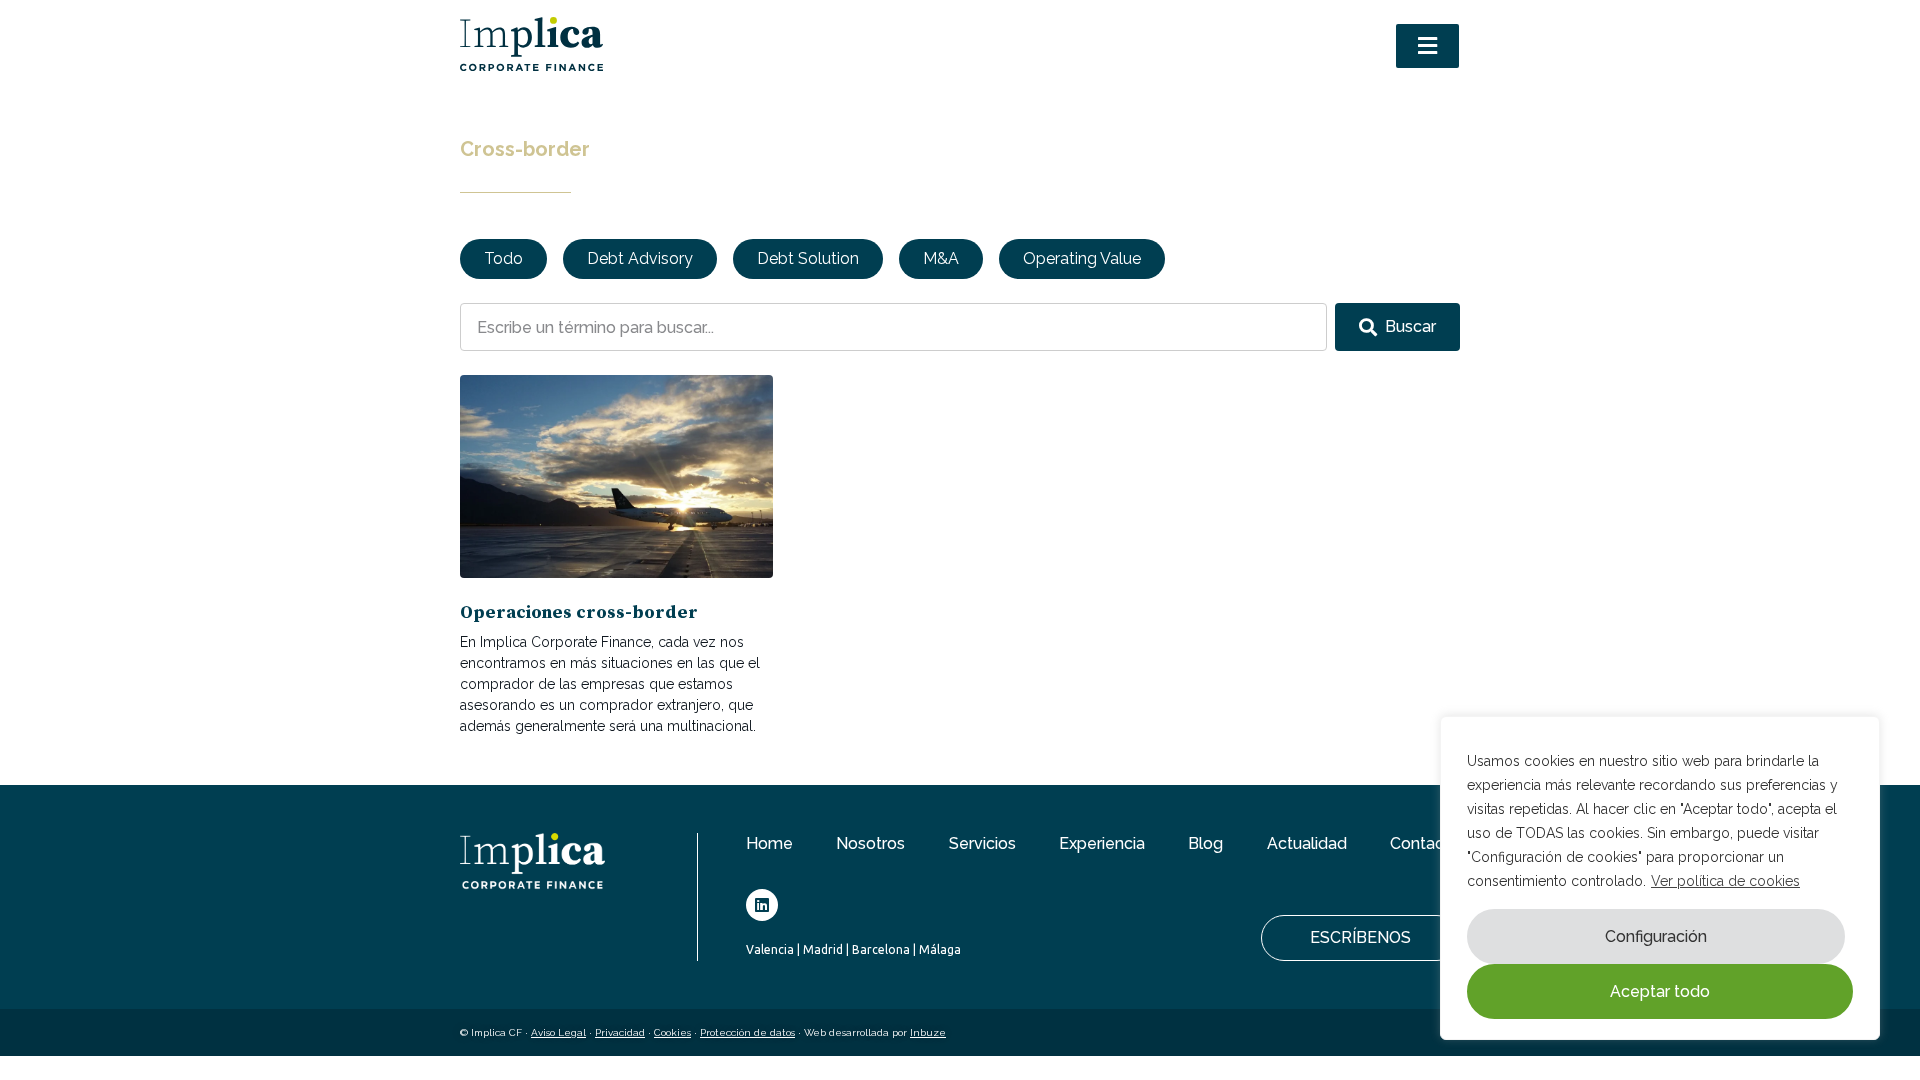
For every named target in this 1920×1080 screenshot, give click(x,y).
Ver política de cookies (1725, 881)
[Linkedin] (762, 905)
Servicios (982, 843)
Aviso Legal (558, 1032)
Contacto (1425, 843)
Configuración (1656, 936)
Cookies (672, 1032)
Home (769, 843)
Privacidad (620, 1032)
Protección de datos (747, 1032)
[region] (1660, 878)
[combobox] (893, 327)
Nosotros (870, 843)
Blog (1205, 843)
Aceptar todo (1660, 991)
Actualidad (1307, 843)
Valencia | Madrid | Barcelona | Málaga (853, 949)
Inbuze (928, 1032)
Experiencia (1102, 843)
